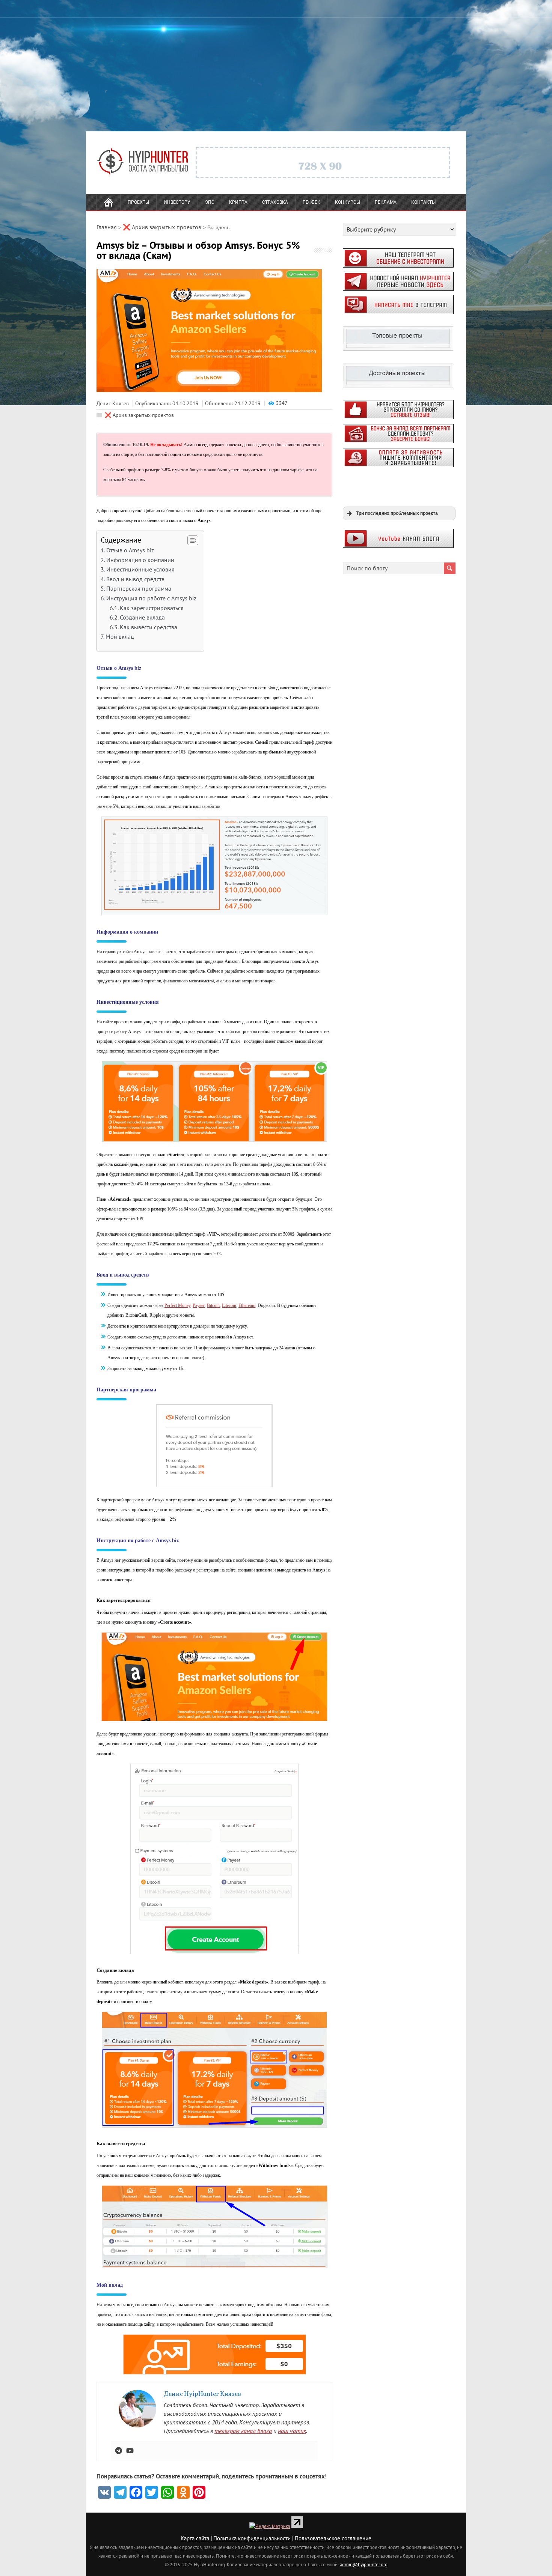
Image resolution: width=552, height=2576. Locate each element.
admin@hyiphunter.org (364, 2564)
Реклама (386, 202)
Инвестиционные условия (140, 569)
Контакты (423, 202)
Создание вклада (142, 617)
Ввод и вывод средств (135, 579)
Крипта (238, 202)
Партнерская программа (139, 588)
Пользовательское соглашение (333, 2538)
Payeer (199, 1305)
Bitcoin (213, 1305)
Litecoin (229, 1305)
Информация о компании (140, 560)
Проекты (138, 202)
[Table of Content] (193, 540)
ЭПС (210, 202)
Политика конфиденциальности (252, 2538)
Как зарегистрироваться (152, 608)
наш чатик (292, 2431)
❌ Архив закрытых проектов (139, 415)
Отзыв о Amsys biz (130, 550)
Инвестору (177, 202)
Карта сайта (195, 2538)
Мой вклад (120, 636)
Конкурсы (348, 202)
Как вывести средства (149, 627)
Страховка (275, 202)
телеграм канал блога (243, 2431)
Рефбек (311, 202)
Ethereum (247, 1305)
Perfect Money (177, 1305)
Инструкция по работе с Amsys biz (151, 598)
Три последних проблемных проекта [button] (397, 513)
